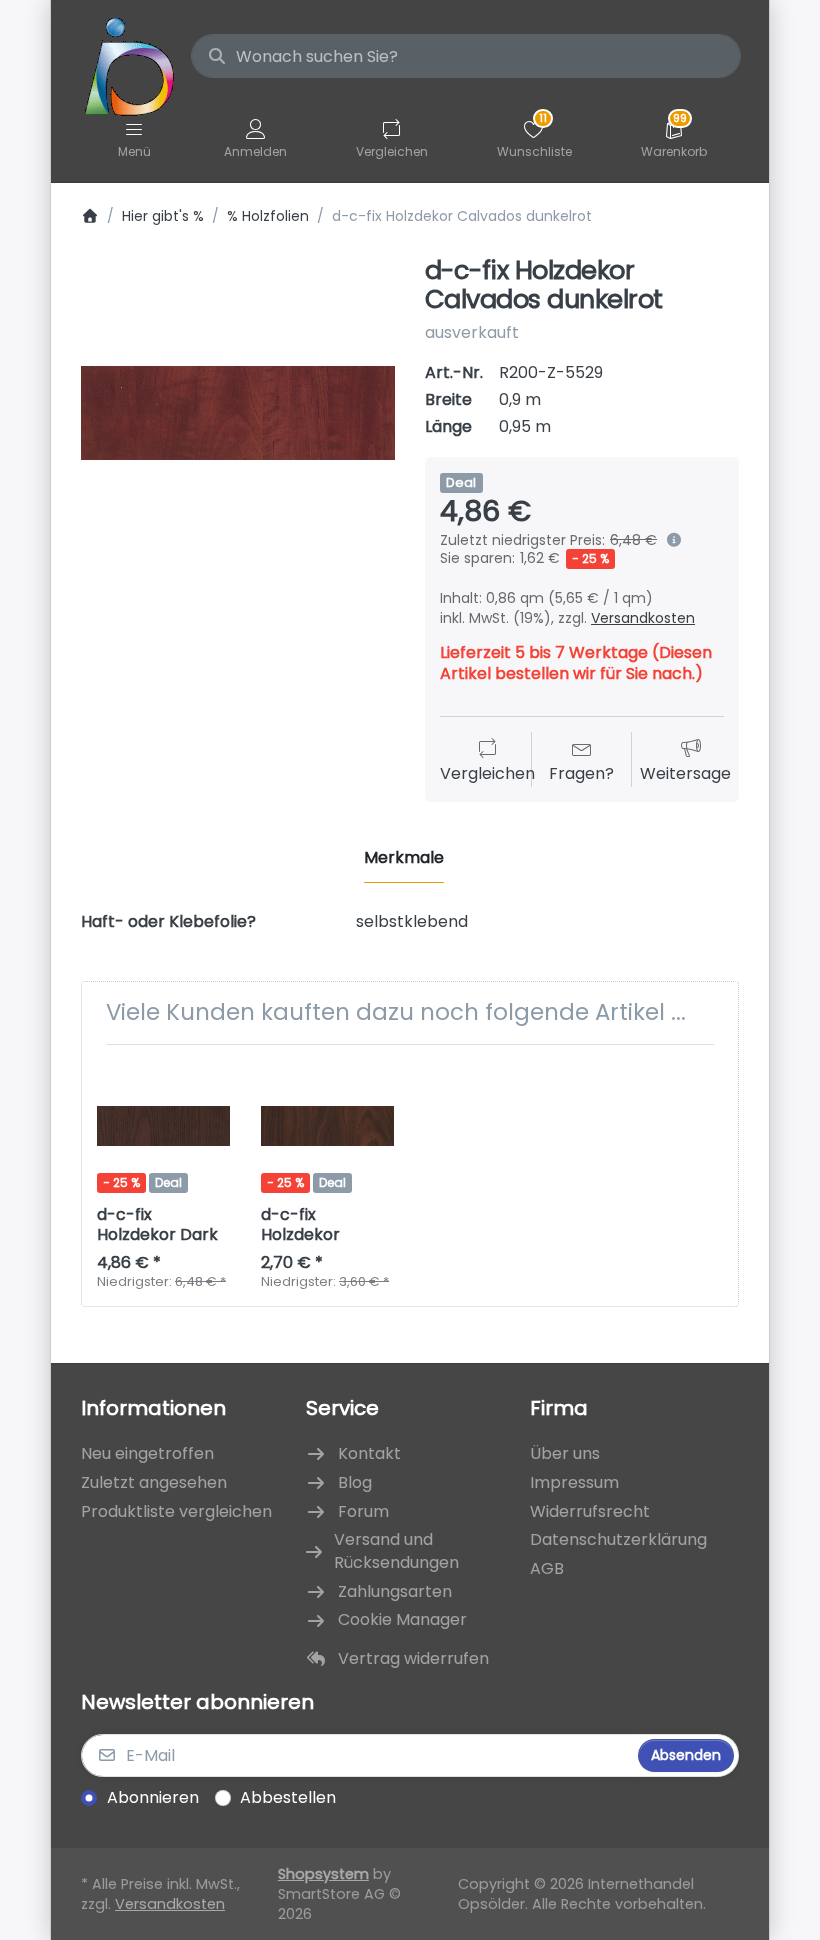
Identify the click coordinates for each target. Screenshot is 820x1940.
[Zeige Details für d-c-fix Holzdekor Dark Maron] (163, 1126)
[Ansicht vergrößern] (238, 413)
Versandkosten (643, 618)
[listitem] (238, 413)
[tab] (404, 859)
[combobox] (466, 56)
